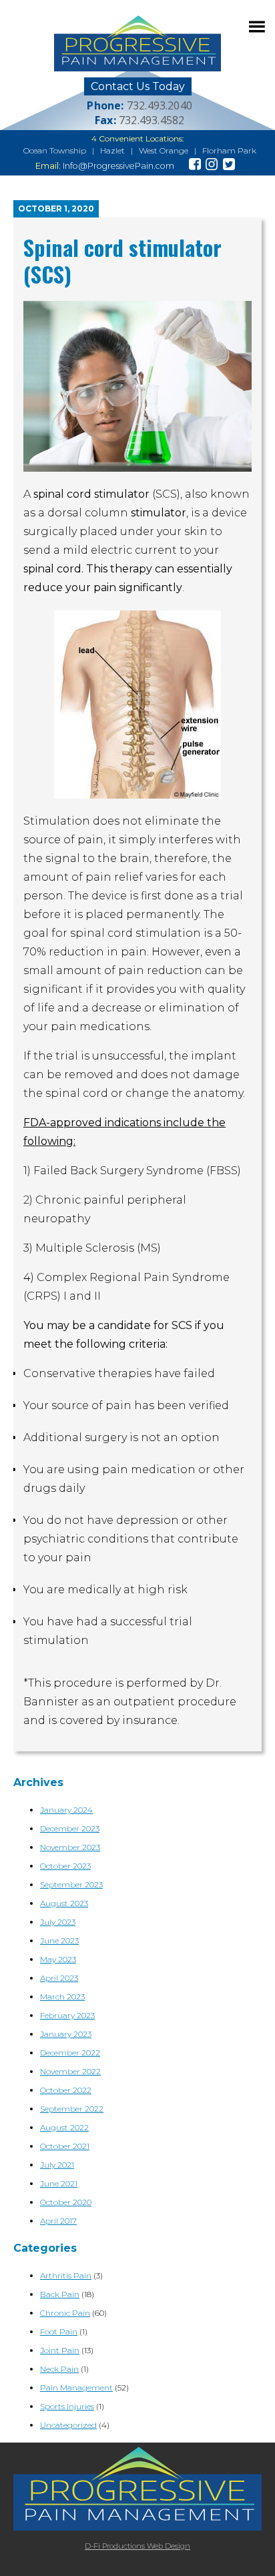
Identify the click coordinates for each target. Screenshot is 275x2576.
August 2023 (64, 1903)
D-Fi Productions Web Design (137, 2546)
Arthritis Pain (66, 2275)
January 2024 (66, 1810)
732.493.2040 (160, 105)
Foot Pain (59, 2331)
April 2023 (59, 1978)
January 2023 (66, 2034)
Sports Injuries (67, 2406)
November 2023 (70, 1847)
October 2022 (66, 2090)
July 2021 (57, 2165)
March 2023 (62, 1997)
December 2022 (70, 2053)
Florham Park (229, 150)
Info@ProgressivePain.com (118, 166)
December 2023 (70, 1828)
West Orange (164, 150)
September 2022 (72, 2109)
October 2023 (65, 1866)
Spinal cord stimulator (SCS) (122, 261)
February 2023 (67, 2015)
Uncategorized (68, 2425)
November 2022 (70, 2071)
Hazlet (112, 150)
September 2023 (71, 1884)
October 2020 (66, 2202)
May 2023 (58, 1959)
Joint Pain (60, 2350)
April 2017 (58, 2221)
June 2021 (59, 2183)
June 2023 (59, 1941)
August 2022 (64, 2127)
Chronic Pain (65, 2313)
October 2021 (65, 2146)
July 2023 (58, 1922)
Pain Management (76, 2388)
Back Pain (60, 2294)
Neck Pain (59, 2369)
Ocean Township (55, 150)
